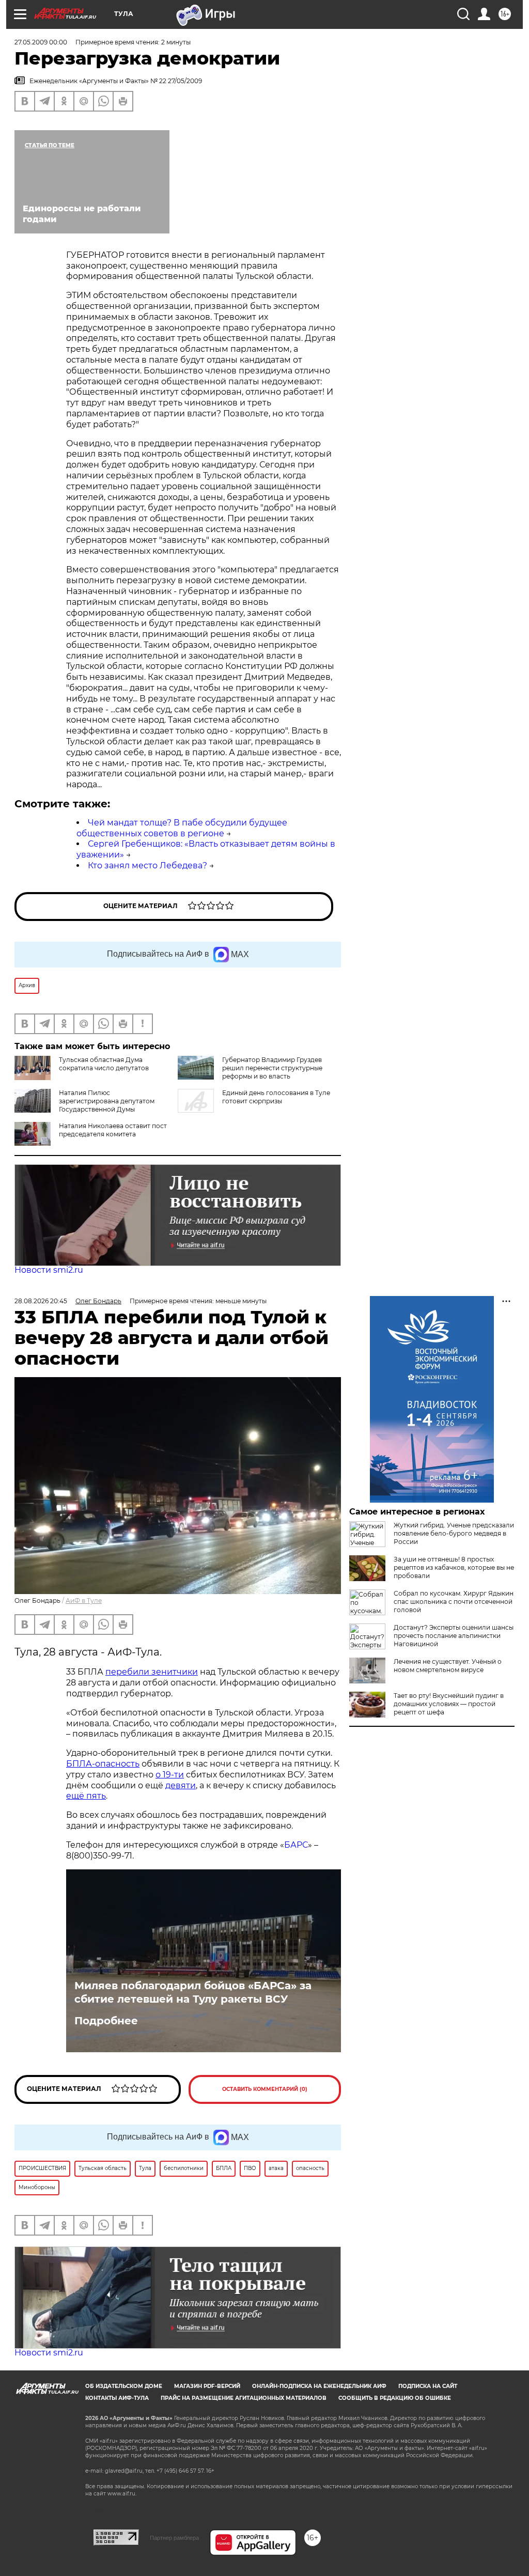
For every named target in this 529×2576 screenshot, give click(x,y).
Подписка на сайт (428, 2386)
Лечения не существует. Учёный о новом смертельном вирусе (448, 1666)
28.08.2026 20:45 (41, 1301)
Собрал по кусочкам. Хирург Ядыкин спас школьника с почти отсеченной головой (454, 1602)
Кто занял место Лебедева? (147, 865)
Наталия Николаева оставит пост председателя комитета (113, 1130)
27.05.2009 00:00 (41, 42)
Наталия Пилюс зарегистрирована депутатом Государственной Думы (107, 1101)
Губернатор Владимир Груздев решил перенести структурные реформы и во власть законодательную (250, 1072)
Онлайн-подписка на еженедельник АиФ (319, 2386)
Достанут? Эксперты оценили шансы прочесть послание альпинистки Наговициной (454, 1636)
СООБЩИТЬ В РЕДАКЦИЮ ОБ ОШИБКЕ (395, 2398)
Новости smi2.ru (49, 1270)
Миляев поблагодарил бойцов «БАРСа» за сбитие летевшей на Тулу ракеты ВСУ (193, 1992)
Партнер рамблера (174, 2538)
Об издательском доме (124, 2386)
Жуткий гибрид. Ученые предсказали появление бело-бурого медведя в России (454, 1533)
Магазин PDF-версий (207, 2386)
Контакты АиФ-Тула (117, 2398)
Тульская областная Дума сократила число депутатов (104, 1064)
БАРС (296, 1845)
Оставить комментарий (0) (265, 2089)
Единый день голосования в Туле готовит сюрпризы (276, 1097)
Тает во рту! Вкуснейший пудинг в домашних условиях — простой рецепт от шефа (449, 1704)
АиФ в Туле (84, 1601)
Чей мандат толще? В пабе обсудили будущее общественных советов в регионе (182, 828)
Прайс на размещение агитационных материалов (244, 2398)
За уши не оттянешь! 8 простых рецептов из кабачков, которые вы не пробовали (454, 1567)
